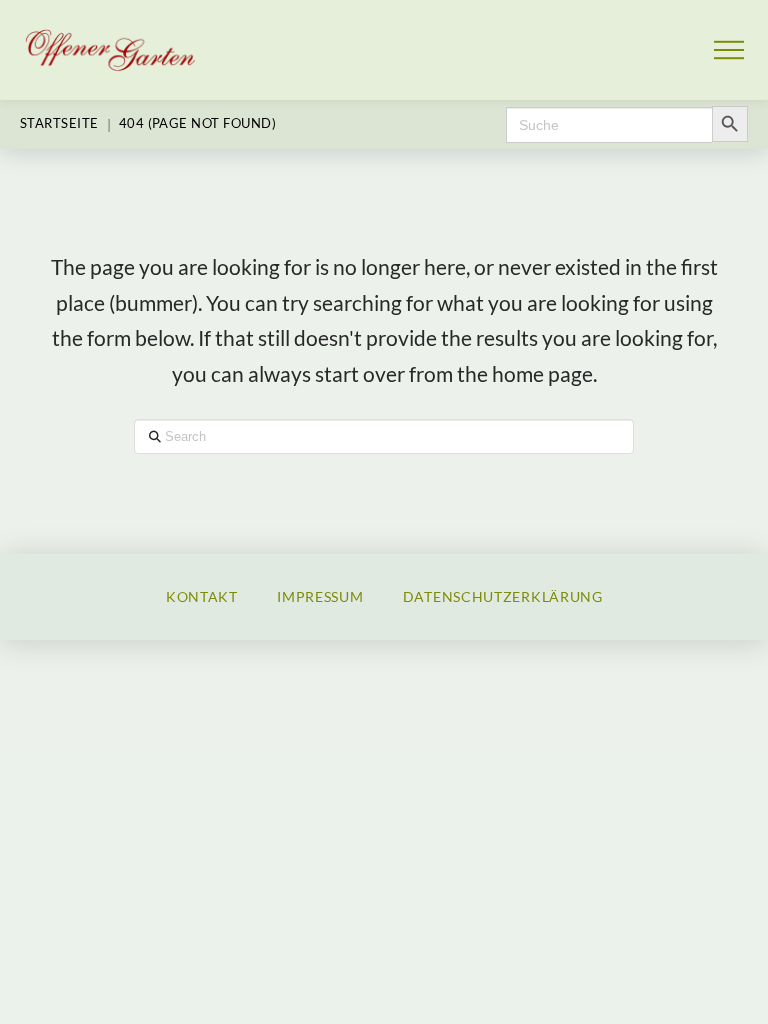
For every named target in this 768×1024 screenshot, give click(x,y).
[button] (729, 50)
